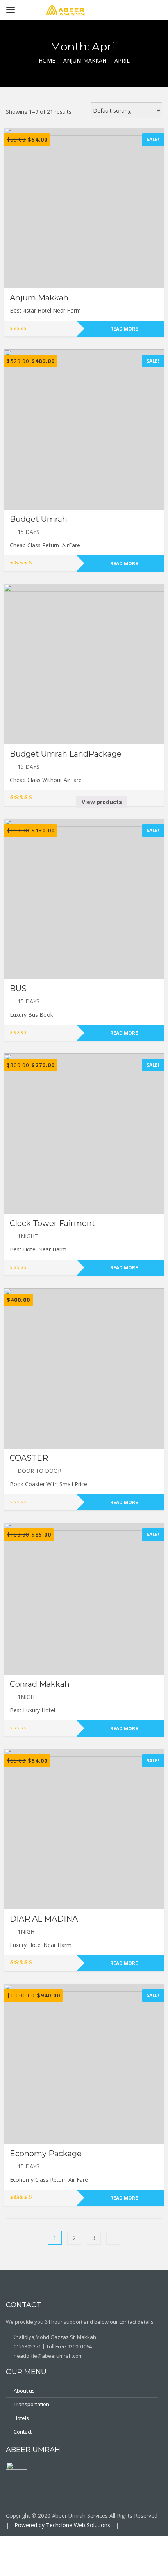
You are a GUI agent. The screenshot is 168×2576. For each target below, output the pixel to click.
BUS (18, 989)
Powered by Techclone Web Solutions (62, 2525)
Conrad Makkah (40, 1684)
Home (47, 60)
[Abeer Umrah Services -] (66, 8)
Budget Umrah (38, 519)
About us (24, 2391)
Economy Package (46, 2154)
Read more (124, 329)
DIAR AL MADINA (44, 1919)
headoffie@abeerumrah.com (48, 2356)
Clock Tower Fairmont (53, 1223)
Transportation (31, 2404)
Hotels (21, 2418)
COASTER (29, 1458)
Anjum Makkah (85, 60)
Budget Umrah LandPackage (66, 754)
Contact (23, 2432)
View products (102, 802)
